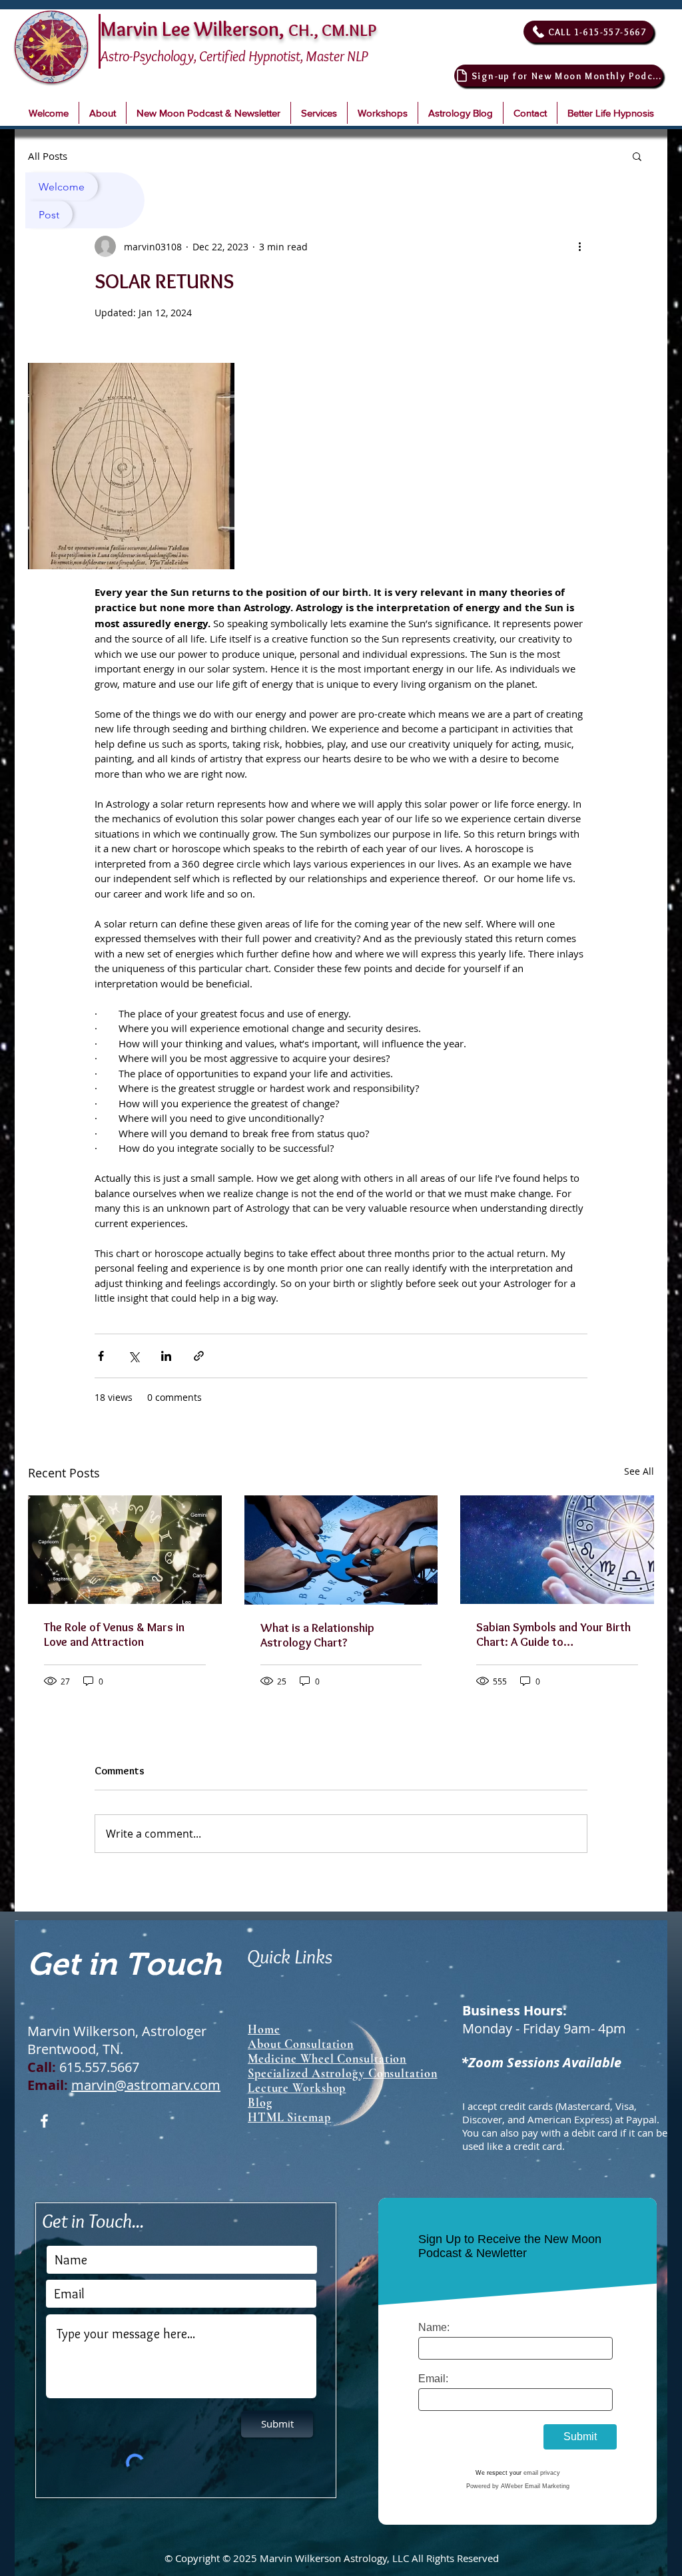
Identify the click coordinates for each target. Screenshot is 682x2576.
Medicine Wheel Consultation (327, 2059)
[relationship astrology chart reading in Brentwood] (125, 1550)
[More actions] (579, 246)
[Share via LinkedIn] (166, 1356)
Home (264, 2029)
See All (639, 1471)
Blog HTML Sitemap (289, 2110)
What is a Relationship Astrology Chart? (317, 1635)
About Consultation (301, 2044)
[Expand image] (131, 466)
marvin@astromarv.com (146, 2085)
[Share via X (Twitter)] (134, 1356)
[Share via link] (199, 1356)
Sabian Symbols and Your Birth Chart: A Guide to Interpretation (553, 1635)
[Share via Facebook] (101, 1356)
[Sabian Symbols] (557, 1550)
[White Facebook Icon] (44, 2121)
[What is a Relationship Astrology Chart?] (341, 1550)
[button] (103, 113)
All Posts (48, 156)
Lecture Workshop (297, 2088)
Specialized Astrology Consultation (343, 2073)
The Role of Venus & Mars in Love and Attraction (114, 1635)
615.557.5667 (99, 2067)
